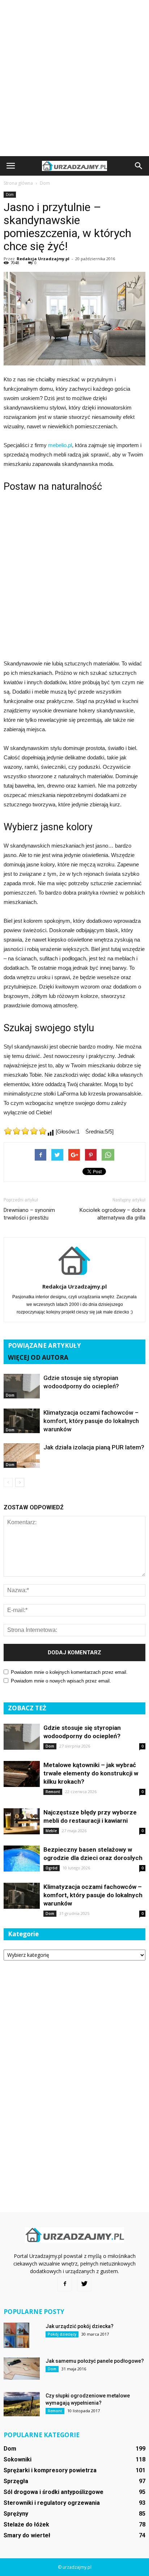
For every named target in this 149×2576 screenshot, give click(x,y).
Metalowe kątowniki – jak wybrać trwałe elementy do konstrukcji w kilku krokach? (91, 1773)
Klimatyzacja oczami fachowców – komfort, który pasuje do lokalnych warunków (91, 1421)
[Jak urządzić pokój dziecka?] (16, 2335)
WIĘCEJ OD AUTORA (38, 1357)
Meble (51, 1831)
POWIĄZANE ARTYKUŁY (44, 1345)
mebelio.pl (60, 445)
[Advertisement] (74, 78)
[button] (139, 166)
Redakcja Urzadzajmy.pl (43, 259)
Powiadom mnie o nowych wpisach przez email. (61, 1681)
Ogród (52, 1868)
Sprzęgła (16, 2481)
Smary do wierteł (27, 2535)
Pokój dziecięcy (62, 2334)
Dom (10, 194)
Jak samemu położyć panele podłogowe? (95, 2361)
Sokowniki (18, 2459)
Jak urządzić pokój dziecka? (80, 2326)
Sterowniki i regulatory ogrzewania (52, 2503)
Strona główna (18, 183)
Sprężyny (16, 2514)
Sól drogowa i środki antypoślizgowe (54, 2492)
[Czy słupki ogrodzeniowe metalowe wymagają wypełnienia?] (22, 2404)
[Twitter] (84, 2284)
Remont (53, 1792)
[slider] (25, 1131)
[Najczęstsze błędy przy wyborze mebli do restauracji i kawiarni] (22, 1821)
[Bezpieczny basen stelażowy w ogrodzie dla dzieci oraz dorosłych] (22, 1859)
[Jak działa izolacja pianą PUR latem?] (22, 1456)
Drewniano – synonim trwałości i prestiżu (29, 1214)
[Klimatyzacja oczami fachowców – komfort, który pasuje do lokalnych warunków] (22, 1421)
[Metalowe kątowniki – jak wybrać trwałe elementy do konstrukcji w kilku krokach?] (22, 1774)
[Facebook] (65, 2284)
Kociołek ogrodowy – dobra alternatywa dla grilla (112, 1214)
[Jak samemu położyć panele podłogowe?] (22, 2369)
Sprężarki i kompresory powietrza (50, 2470)
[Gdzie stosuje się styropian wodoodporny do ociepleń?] (22, 1386)
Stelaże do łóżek (26, 2524)
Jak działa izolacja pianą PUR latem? (94, 1447)
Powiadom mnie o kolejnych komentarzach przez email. (69, 1672)
